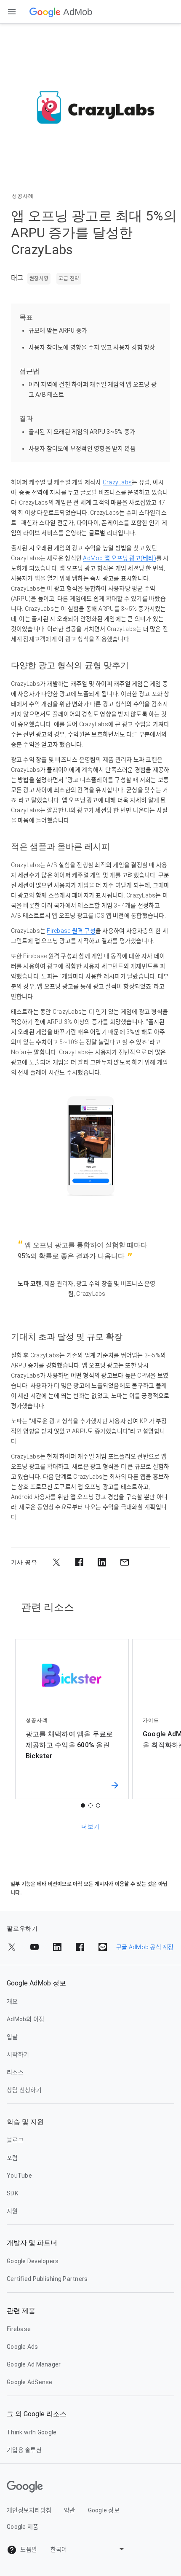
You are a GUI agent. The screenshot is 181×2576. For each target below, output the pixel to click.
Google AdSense (30, 2382)
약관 (70, 2510)
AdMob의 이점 (25, 2019)
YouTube (19, 2176)
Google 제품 (23, 2527)
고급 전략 (69, 279)
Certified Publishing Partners (47, 2279)
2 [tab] (90, 1805)
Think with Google (32, 2432)
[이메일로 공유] (125, 1562)
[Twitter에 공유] (56, 1562)
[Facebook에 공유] (79, 1562)
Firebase (19, 2329)
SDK (12, 2193)
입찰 (12, 2037)
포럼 (12, 2158)
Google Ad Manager (34, 2364)
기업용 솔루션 (24, 2450)
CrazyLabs (117, 482)
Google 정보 (104, 2510)
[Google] (45, 12)
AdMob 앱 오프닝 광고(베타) (120, 558)
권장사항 (39, 279)
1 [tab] (83, 1805)
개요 (12, 2001)
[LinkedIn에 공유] (102, 1562)
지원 (12, 2211)
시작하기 (18, 2055)
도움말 (28, 2549)
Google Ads (23, 2347)
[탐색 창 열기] (12, 12)
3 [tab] (98, 1805)
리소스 (15, 2072)
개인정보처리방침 (29, 2510)
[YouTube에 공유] (35, 1947)
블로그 (15, 2140)
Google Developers (33, 2261)
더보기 (90, 1827)
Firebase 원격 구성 (71, 931)
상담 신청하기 (24, 2090)
